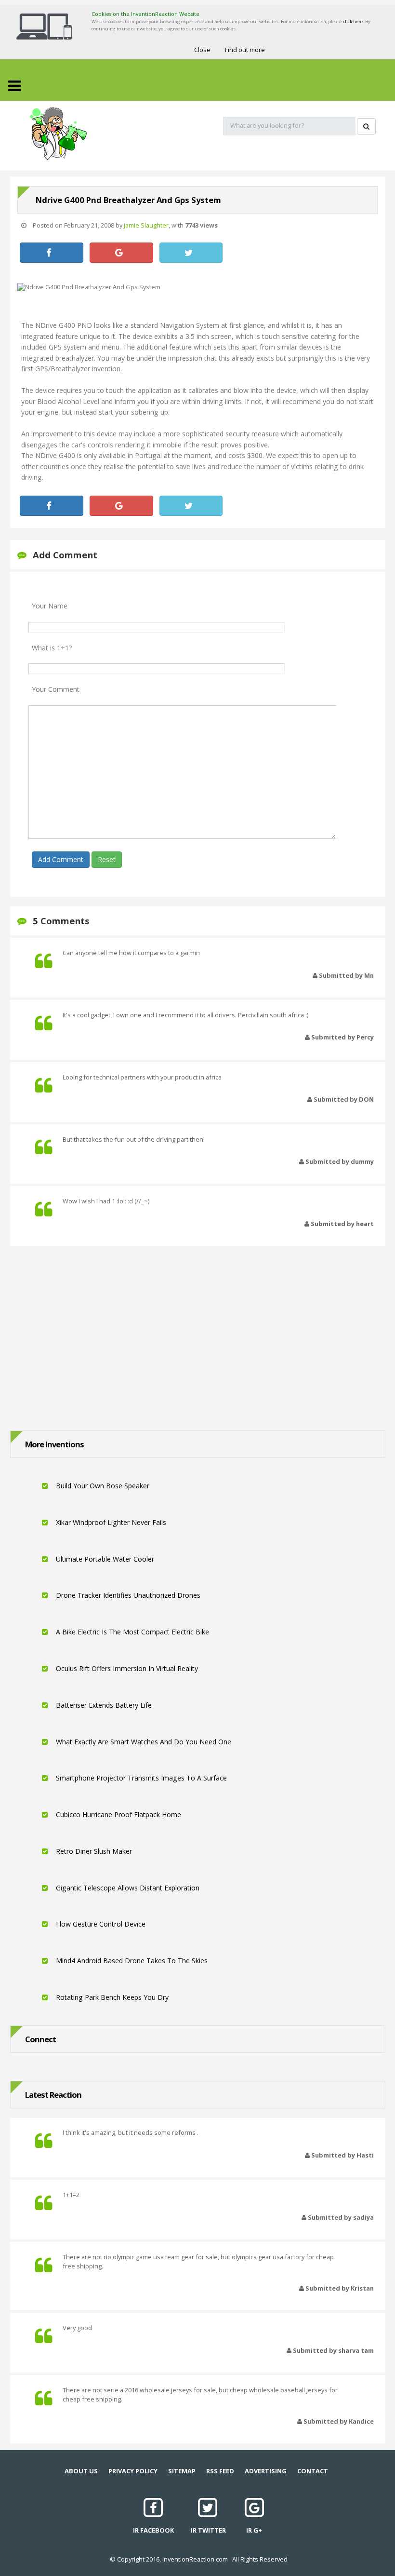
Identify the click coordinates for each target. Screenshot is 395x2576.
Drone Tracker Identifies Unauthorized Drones (127, 1595)
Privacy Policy (133, 2471)
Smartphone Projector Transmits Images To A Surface (140, 1778)
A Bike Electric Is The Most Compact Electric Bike (132, 1632)
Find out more (245, 50)
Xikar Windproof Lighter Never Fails (110, 1522)
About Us (81, 2471)
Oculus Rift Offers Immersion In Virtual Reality (126, 1668)
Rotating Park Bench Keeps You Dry (111, 1997)
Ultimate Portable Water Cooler (104, 1559)
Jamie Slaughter (146, 225)
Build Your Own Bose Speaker (102, 1486)
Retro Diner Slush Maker (93, 1851)
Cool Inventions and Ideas (58, 134)
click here (353, 21)
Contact (313, 2471)
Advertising (266, 2471)
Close (202, 50)
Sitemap (182, 2471)
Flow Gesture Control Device (100, 1924)
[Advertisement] (197, 1335)
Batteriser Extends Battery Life (103, 1705)
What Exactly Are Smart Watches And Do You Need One (143, 1742)
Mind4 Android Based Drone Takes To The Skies (131, 1961)
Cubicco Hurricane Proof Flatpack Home (118, 1814)
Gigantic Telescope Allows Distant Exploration (127, 1888)
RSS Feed (220, 2471)
